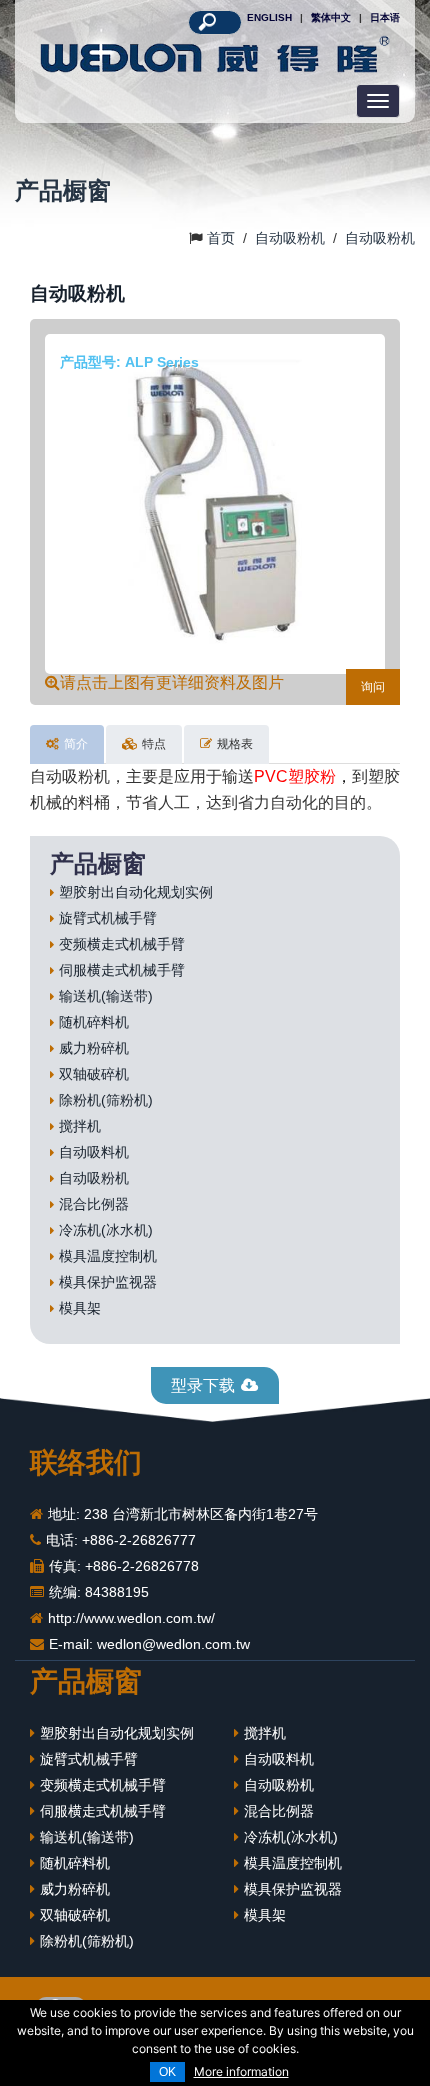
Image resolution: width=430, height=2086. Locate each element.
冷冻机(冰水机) (106, 1230)
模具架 (80, 1308)
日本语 (385, 17)
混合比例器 (94, 1204)
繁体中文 (331, 17)
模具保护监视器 (108, 1282)
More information (241, 2071)
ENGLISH (269, 17)
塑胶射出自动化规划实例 (136, 892)
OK (167, 2072)
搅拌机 (80, 1126)
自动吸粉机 (94, 1178)
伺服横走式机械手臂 (122, 970)
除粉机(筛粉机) (106, 1100)
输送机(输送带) (106, 996)
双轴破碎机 (94, 1074)
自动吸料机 (94, 1152)
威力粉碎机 (94, 1048)
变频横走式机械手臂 (122, 944)
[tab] (67, 744)
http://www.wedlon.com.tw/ (131, 1618)
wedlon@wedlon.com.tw (173, 1644)
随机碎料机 (94, 1022)
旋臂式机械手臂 (108, 918)
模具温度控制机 (108, 1256)
